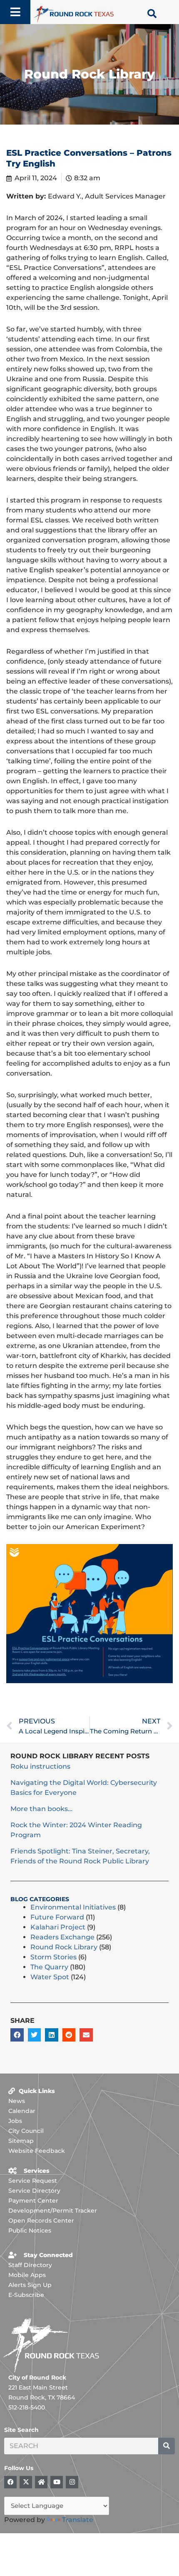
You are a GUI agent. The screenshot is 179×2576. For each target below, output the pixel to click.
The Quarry (49, 1967)
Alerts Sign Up (30, 2285)
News (17, 2101)
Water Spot (50, 1977)
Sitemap (21, 2141)
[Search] (167, 2446)
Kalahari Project (58, 1927)
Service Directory (34, 2191)
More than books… (41, 1809)
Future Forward (57, 1917)
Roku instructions (40, 1766)
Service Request (33, 2181)
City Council (26, 2131)
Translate (78, 2520)
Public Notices (30, 2230)
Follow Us (19, 2468)
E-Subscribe (26, 2295)
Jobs (15, 2121)
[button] (17, 2035)
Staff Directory (30, 2265)
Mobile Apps (27, 2275)
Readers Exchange (62, 1937)
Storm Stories (53, 1957)
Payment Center (33, 2201)
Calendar (22, 2111)
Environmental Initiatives (73, 1907)
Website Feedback (37, 2151)
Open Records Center (41, 2221)
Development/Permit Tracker (53, 2211)
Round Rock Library (64, 1947)
